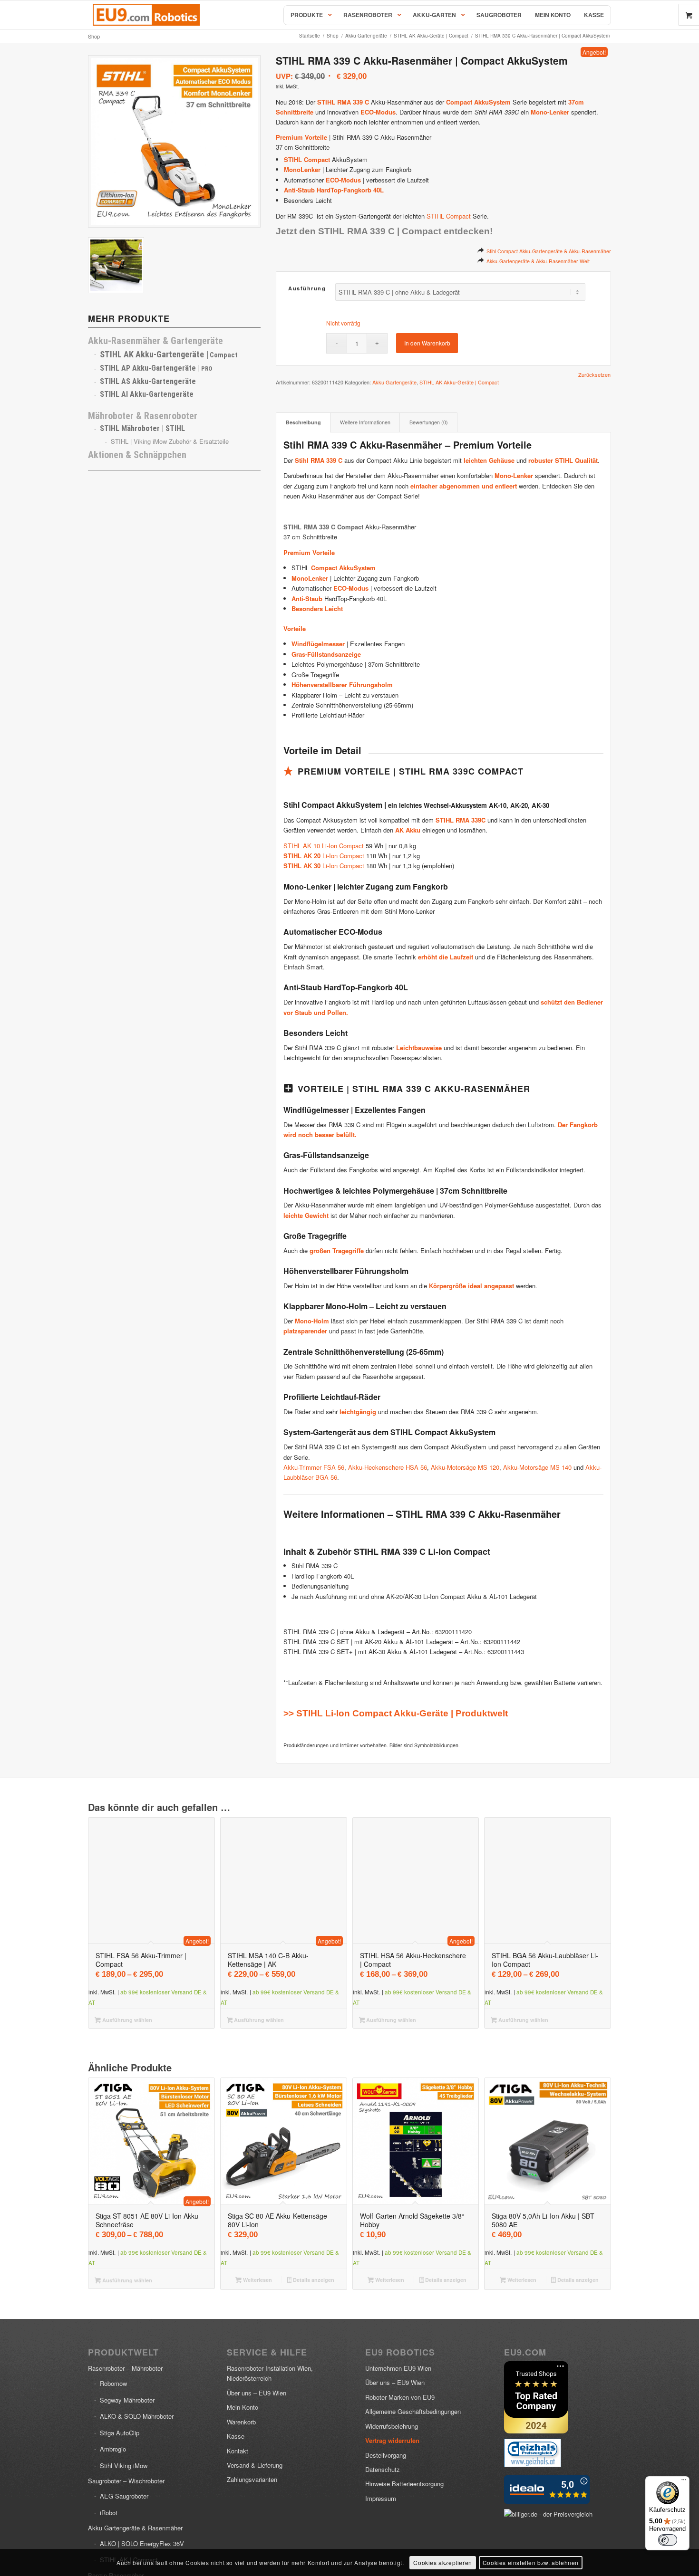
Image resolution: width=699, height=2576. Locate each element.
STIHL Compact (449, 216)
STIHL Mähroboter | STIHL (142, 428)
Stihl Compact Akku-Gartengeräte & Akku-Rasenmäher (549, 251)
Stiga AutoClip (120, 2433)
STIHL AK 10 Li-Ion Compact (324, 846)
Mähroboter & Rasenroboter (143, 416)
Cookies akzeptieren (442, 2562)
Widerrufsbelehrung (392, 2426)
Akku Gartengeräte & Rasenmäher (135, 2528)
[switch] (668, 2540)
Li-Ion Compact (324, 856)
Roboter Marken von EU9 (400, 2397)
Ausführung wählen (126, 2020)
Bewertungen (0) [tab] (429, 422)
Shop (94, 36)
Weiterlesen (257, 2280)
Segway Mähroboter (127, 2400)
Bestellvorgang (386, 2455)
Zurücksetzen (594, 375)
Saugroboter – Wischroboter (126, 2481)
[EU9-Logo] (146, 15)
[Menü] (684, 2482)
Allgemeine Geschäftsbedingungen (413, 2411)
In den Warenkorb (427, 343)
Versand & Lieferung (255, 2465)
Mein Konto (243, 2407)
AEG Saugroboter (124, 2496)
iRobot (109, 2513)
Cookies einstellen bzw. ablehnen (531, 2562)
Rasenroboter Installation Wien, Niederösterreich (270, 2373)
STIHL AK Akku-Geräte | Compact (459, 382)
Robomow (113, 2383)
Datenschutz (383, 2469)
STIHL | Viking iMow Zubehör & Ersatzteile (170, 441)
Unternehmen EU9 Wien (398, 2368)
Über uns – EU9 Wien (257, 2393)
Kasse (236, 2436)
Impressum (381, 2498)
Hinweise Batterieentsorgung (404, 2484)
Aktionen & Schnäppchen (137, 455)
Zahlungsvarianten (252, 2479)
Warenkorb (241, 2422)
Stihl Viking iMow (124, 2466)
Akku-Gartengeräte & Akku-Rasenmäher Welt (538, 261)
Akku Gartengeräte (394, 382)
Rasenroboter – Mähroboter (125, 2368)
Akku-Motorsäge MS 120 (465, 1467)
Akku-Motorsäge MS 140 (537, 1467)
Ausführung (307, 288)
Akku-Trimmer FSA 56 (314, 1467)
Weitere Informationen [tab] (365, 422)
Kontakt (238, 2451)
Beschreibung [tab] (303, 422)
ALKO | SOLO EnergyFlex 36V (142, 2543)
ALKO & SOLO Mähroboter (137, 2416)
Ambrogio (113, 2449)
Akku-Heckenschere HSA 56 (388, 1467)
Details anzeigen (313, 2280)
